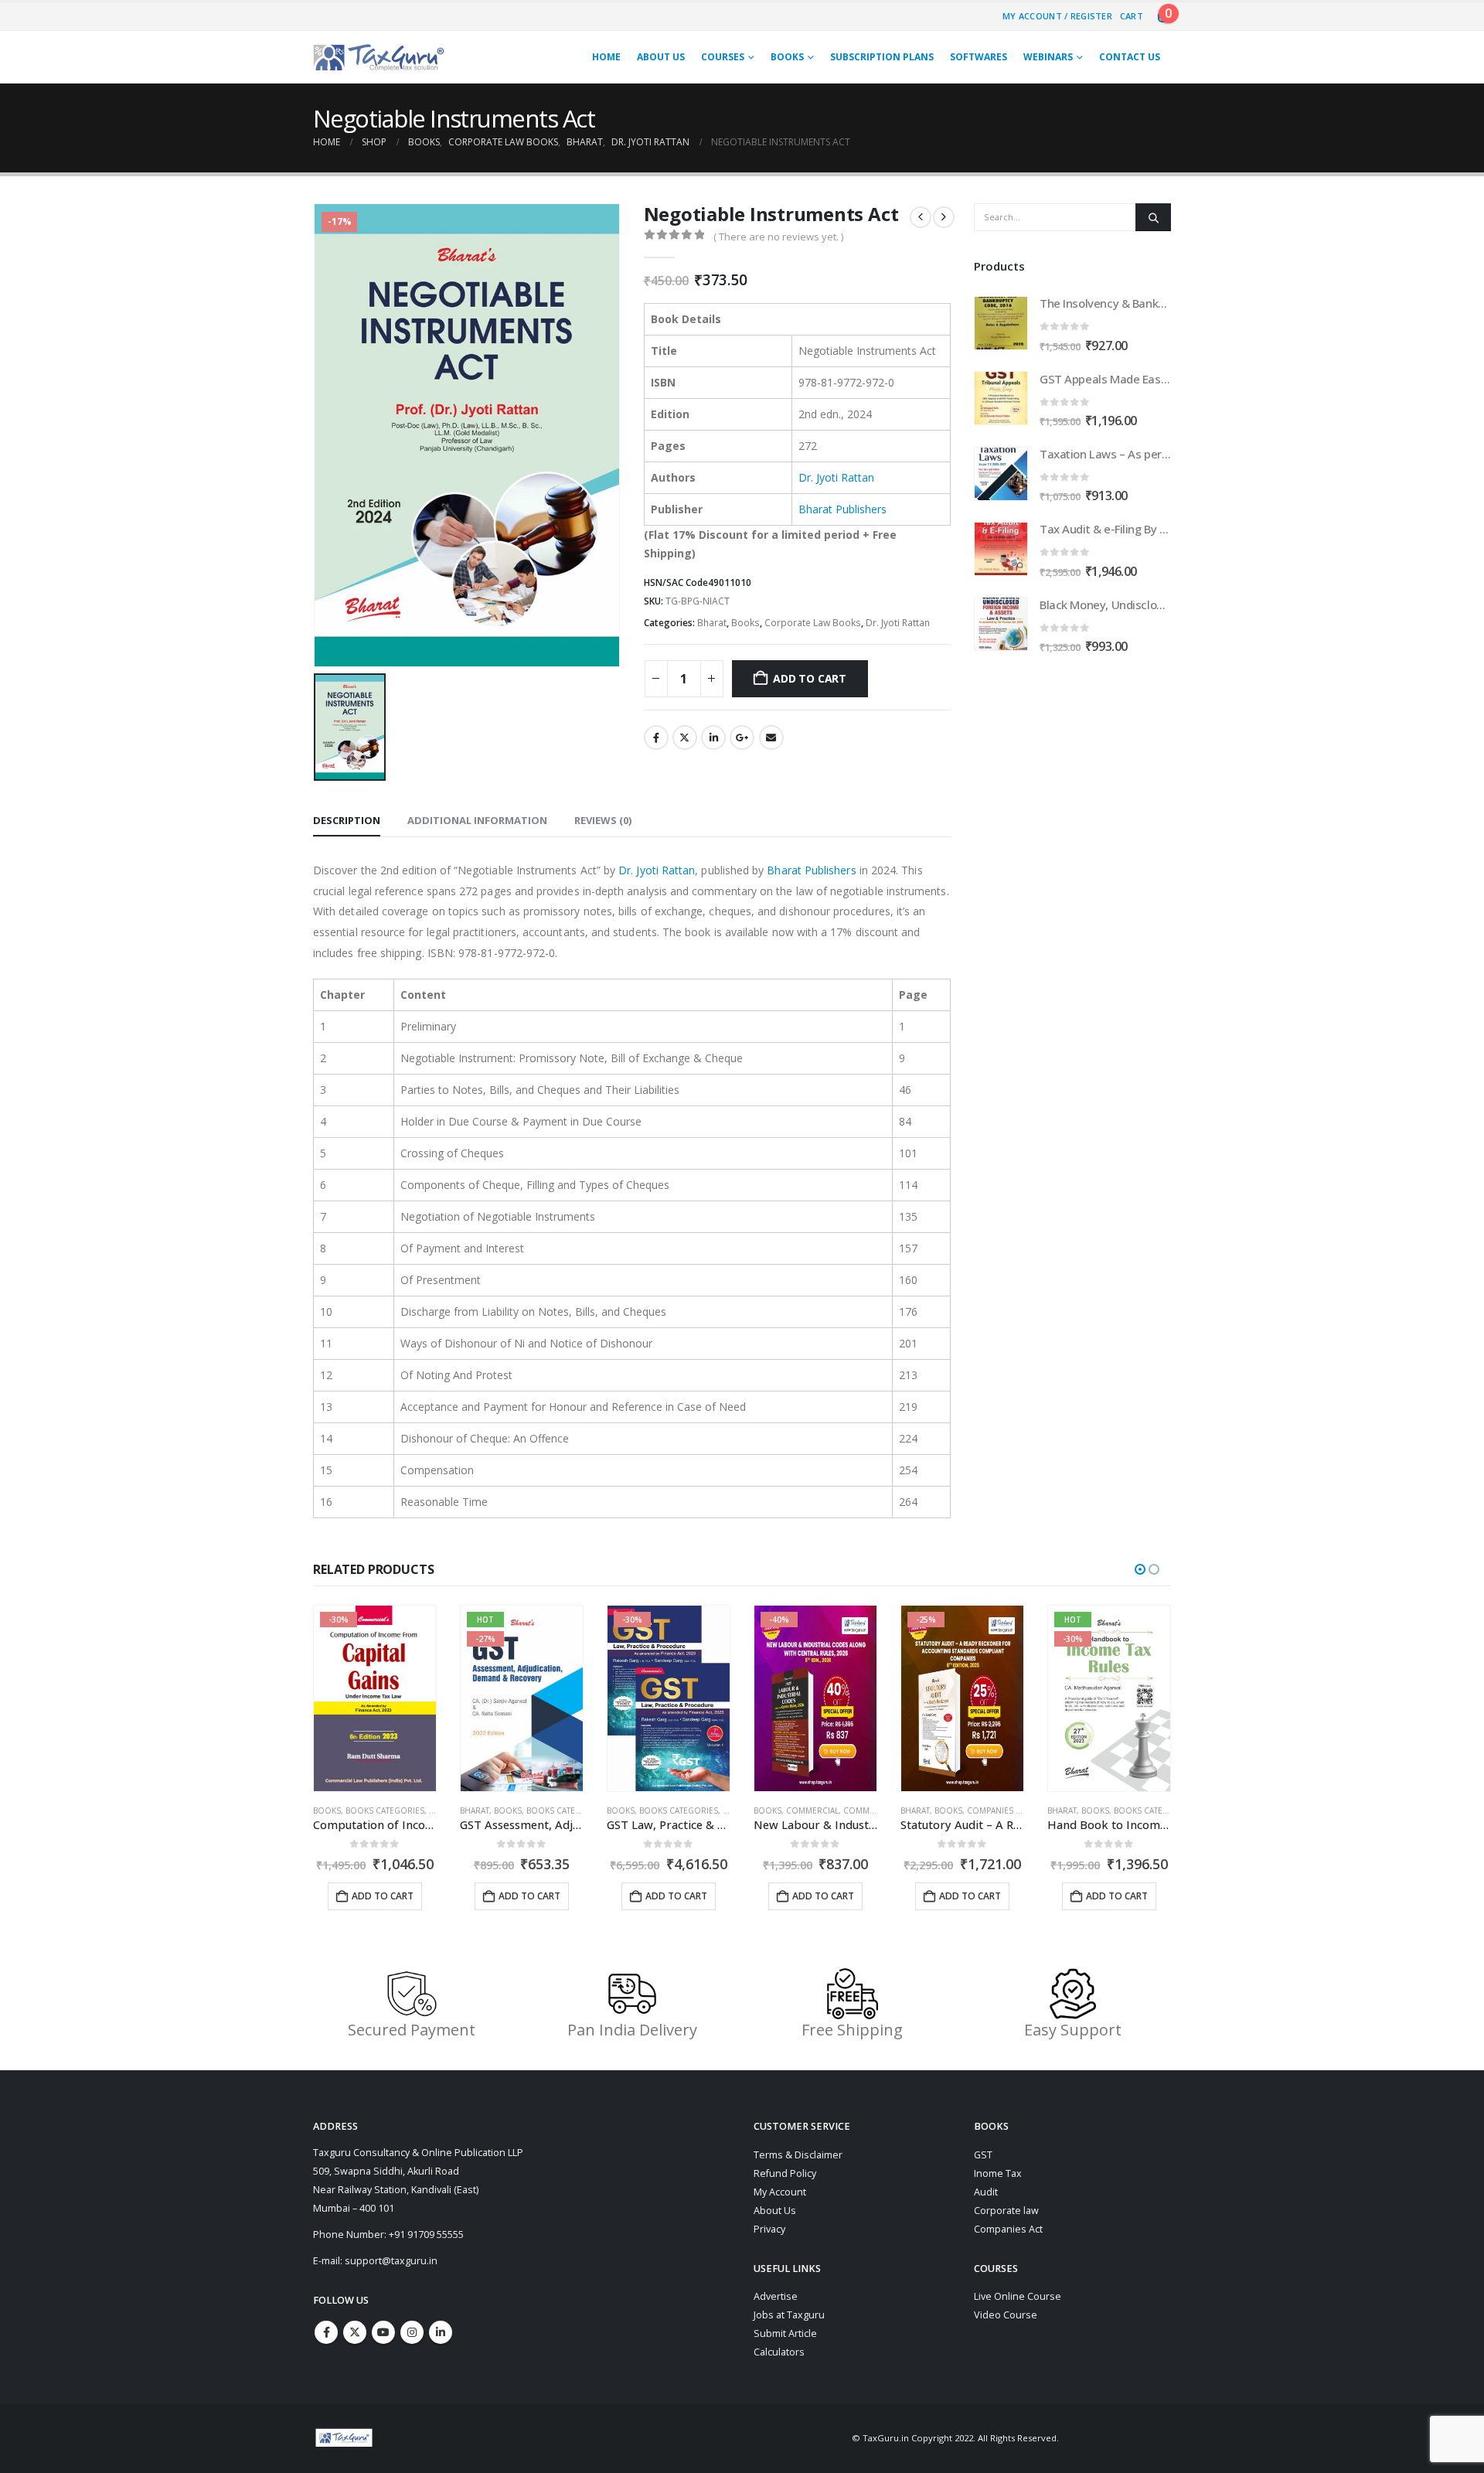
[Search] (1153, 217)
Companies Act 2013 (862, 1810)
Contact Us (1130, 57)
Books (787, 57)
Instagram (412, 2332)
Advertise (776, 2296)
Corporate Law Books (813, 623)
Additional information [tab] (477, 820)
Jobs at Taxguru (789, 2315)
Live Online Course (1018, 2296)
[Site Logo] (379, 57)
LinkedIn (713, 737)
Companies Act (1008, 2229)
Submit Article (785, 2333)
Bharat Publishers (842, 509)
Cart (1132, 16)
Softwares (979, 57)
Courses (723, 57)
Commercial (665, 1810)
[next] (944, 217)
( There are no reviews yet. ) (778, 237)
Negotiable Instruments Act (454, 118)
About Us (661, 57)
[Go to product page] (1001, 323)
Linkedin (441, 2332)
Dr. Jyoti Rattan (836, 477)
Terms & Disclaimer (798, 2155)
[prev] (921, 217)
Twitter (685, 737)
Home (606, 57)
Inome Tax (998, 2173)
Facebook (656, 737)
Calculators (779, 2352)
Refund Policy (785, 2173)
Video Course (1006, 2315)
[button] (1140, 1569)
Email (771, 737)
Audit (986, 2192)
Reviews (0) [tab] (603, 820)
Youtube (383, 2332)
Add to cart (810, 678)
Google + (742, 737)
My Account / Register (1057, 16)
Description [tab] (347, 820)
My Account (780, 2192)
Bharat (712, 623)
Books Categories (419, 1810)
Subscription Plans (882, 57)
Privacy (769, 2229)
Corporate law (1006, 2211)
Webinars (1048, 57)
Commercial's (726, 1810)
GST (983, 2155)
